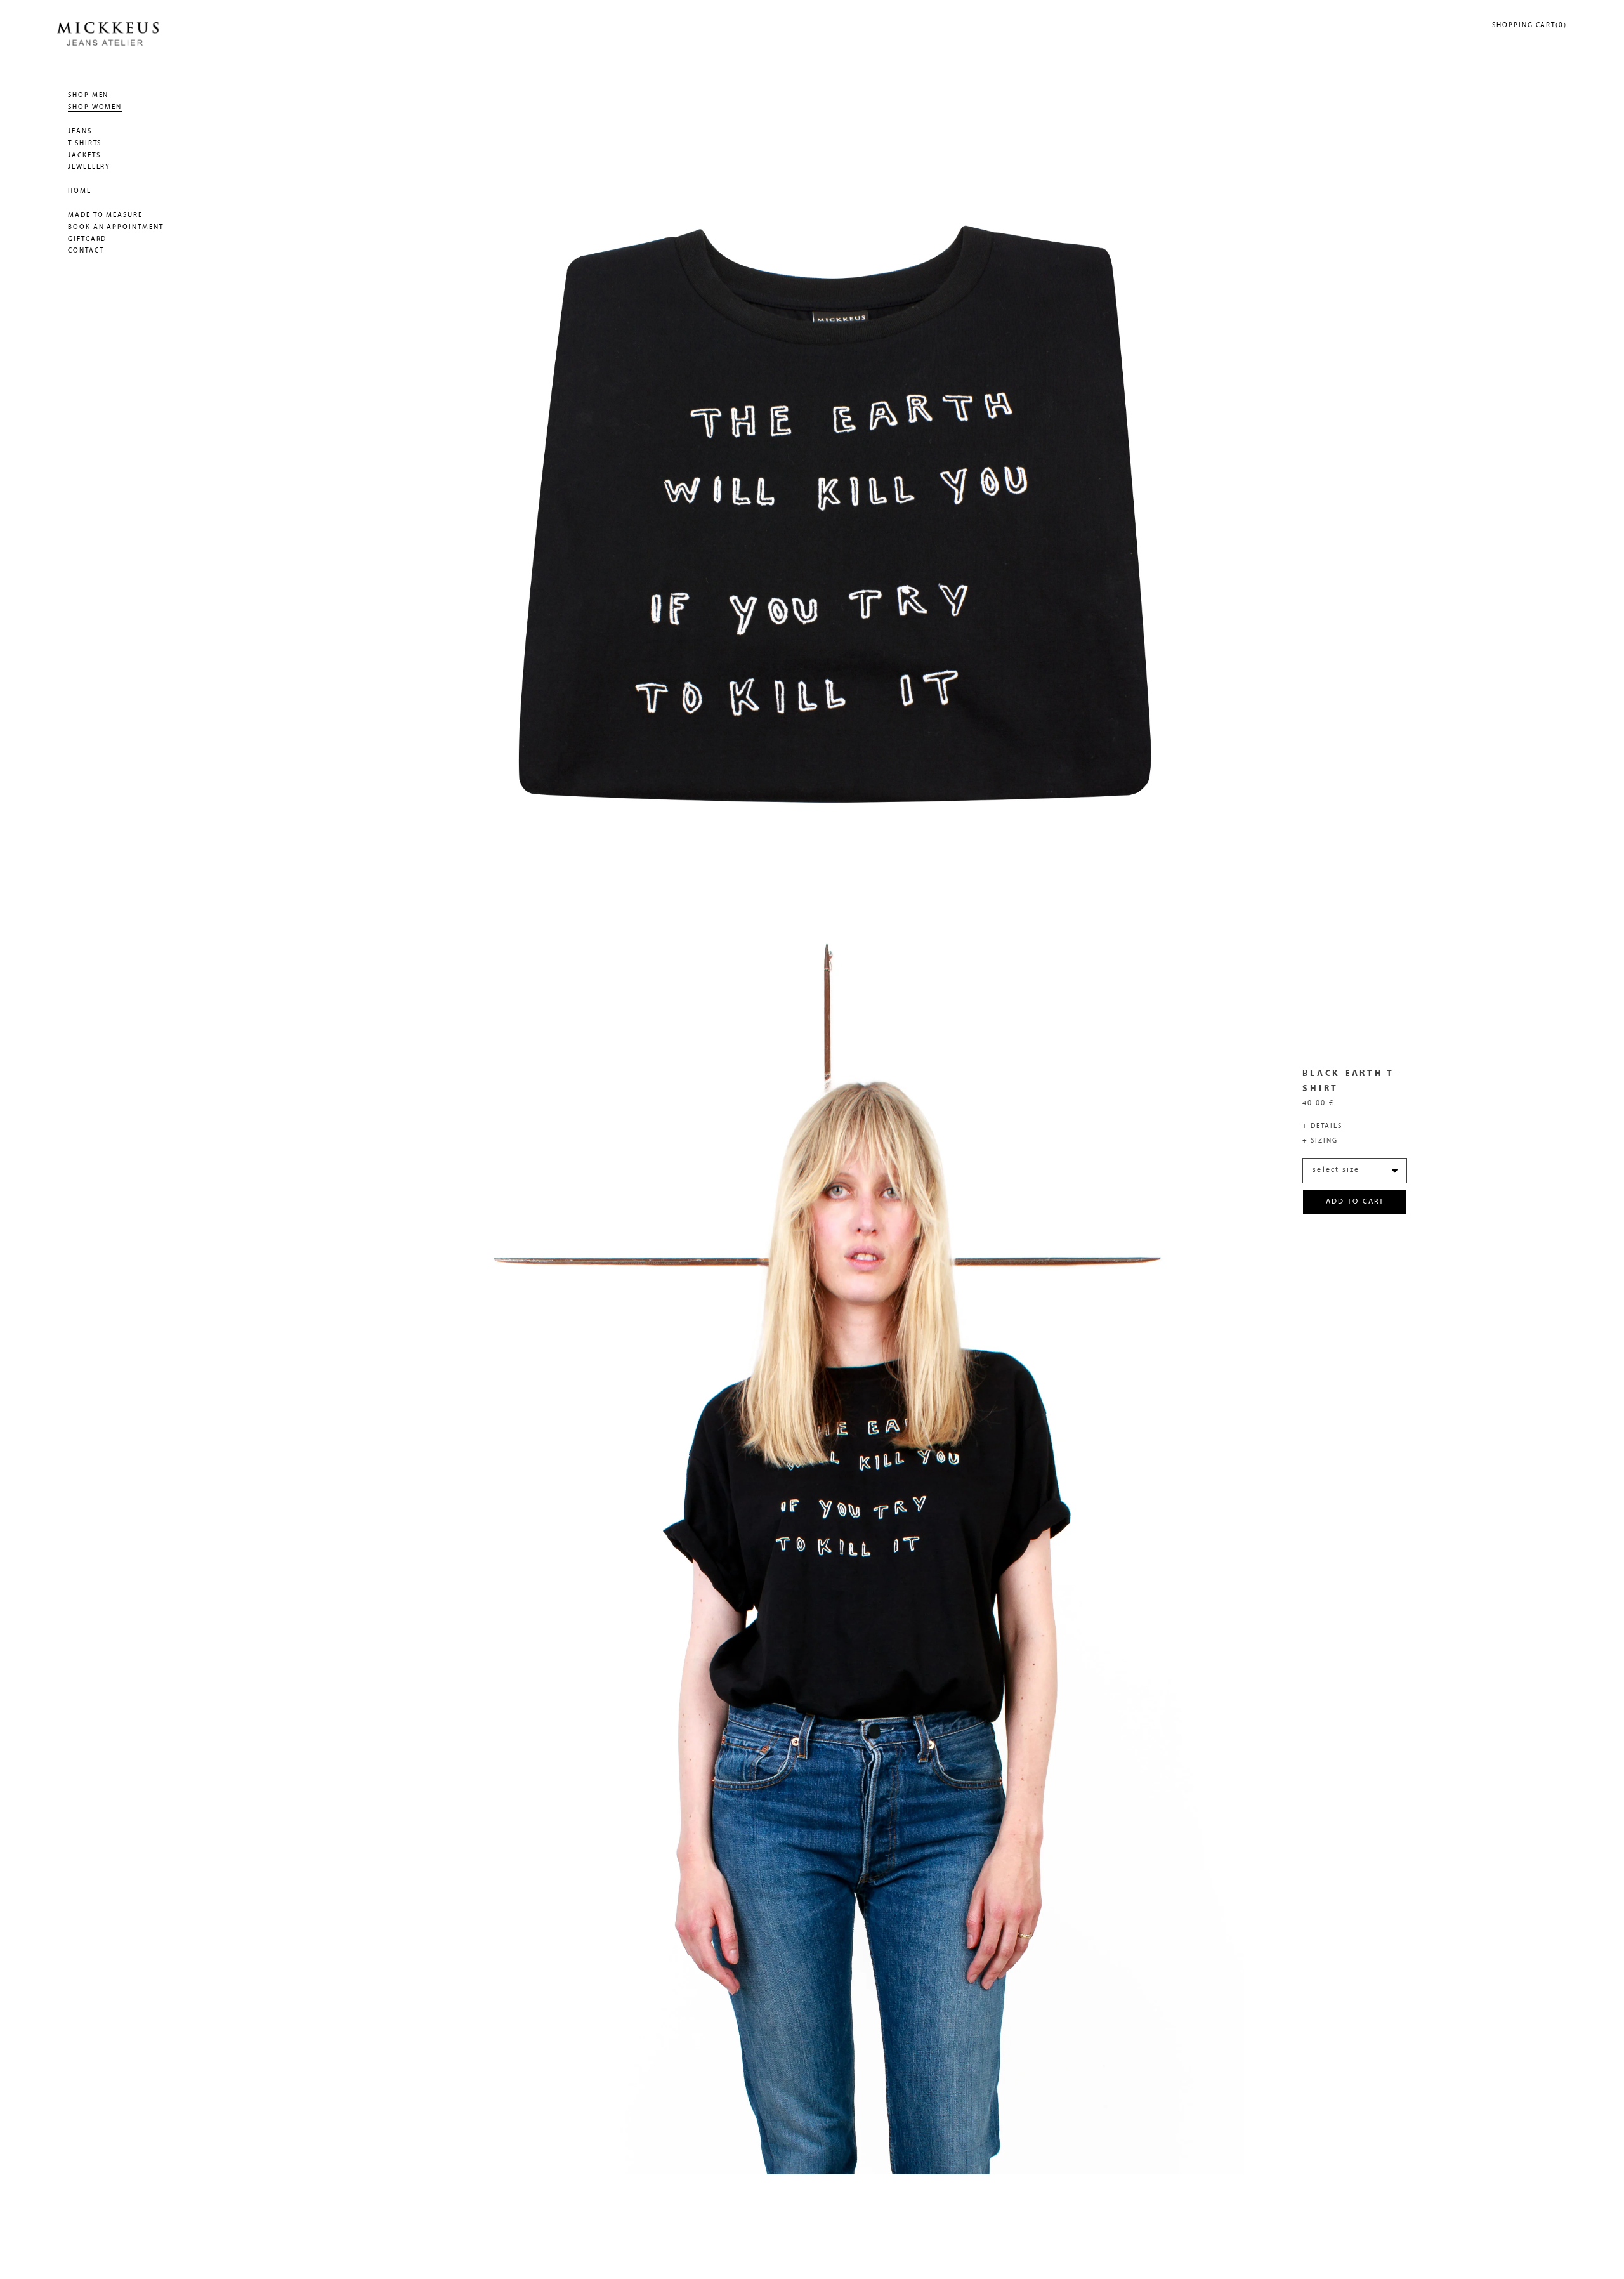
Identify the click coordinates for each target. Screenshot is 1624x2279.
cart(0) (1529, 26)
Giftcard (87, 240)
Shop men (88, 95)
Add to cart (1355, 1202)
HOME (80, 191)
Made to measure (105, 215)
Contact (86, 251)
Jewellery (89, 167)
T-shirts (85, 144)
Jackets (84, 156)
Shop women (95, 108)
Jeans (80, 132)
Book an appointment (116, 227)
